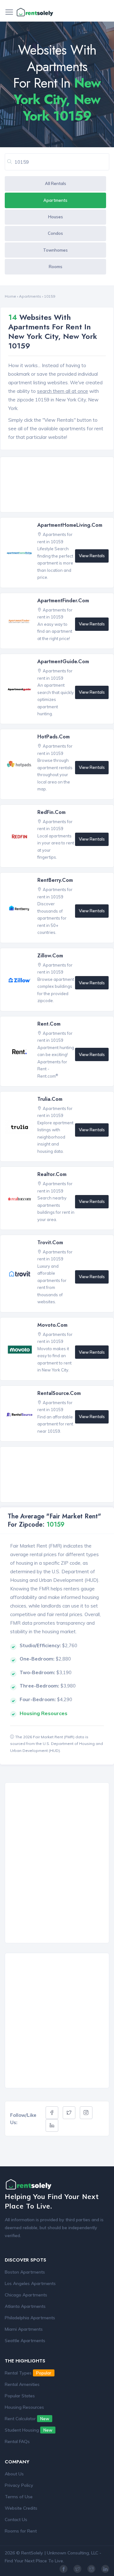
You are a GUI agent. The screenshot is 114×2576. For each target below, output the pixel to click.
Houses (56, 217)
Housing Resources (24, 2407)
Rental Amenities (22, 2384)
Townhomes (55, 250)
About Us (14, 2474)
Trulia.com (50, 1099)
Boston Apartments (25, 2272)
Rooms (56, 267)
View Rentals (92, 556)
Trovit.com (50, 1242)
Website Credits (21, 2508)
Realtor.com (52, 1174)
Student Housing (28, 2430)
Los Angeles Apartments (30, 2283)
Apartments (55, 200)
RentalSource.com (59, 1393)
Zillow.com (50, 956)
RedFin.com (51, 812)
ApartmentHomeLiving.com (70, 525)
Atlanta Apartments (25, 2306)
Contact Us (16, 2520)
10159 (50, 296)
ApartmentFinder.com (63, 601)
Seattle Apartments (25, 2341)
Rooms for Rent (21, 2531)
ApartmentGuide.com (63, 661)
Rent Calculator (27, 2419)
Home (10, 296)
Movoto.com (52, 1325)
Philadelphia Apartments (30, 2318)
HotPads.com (54, 737)
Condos (55, 233)
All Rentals (56, 183)
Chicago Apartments (26, 2295)
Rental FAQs (17, 2441)
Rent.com (49, 1024)
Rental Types (28, 2373)
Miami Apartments (24, 2329)
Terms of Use (19, 2497)
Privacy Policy (19, 2485)
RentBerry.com (55, 880)
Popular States (20, 2396)
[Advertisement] (59, 485)
